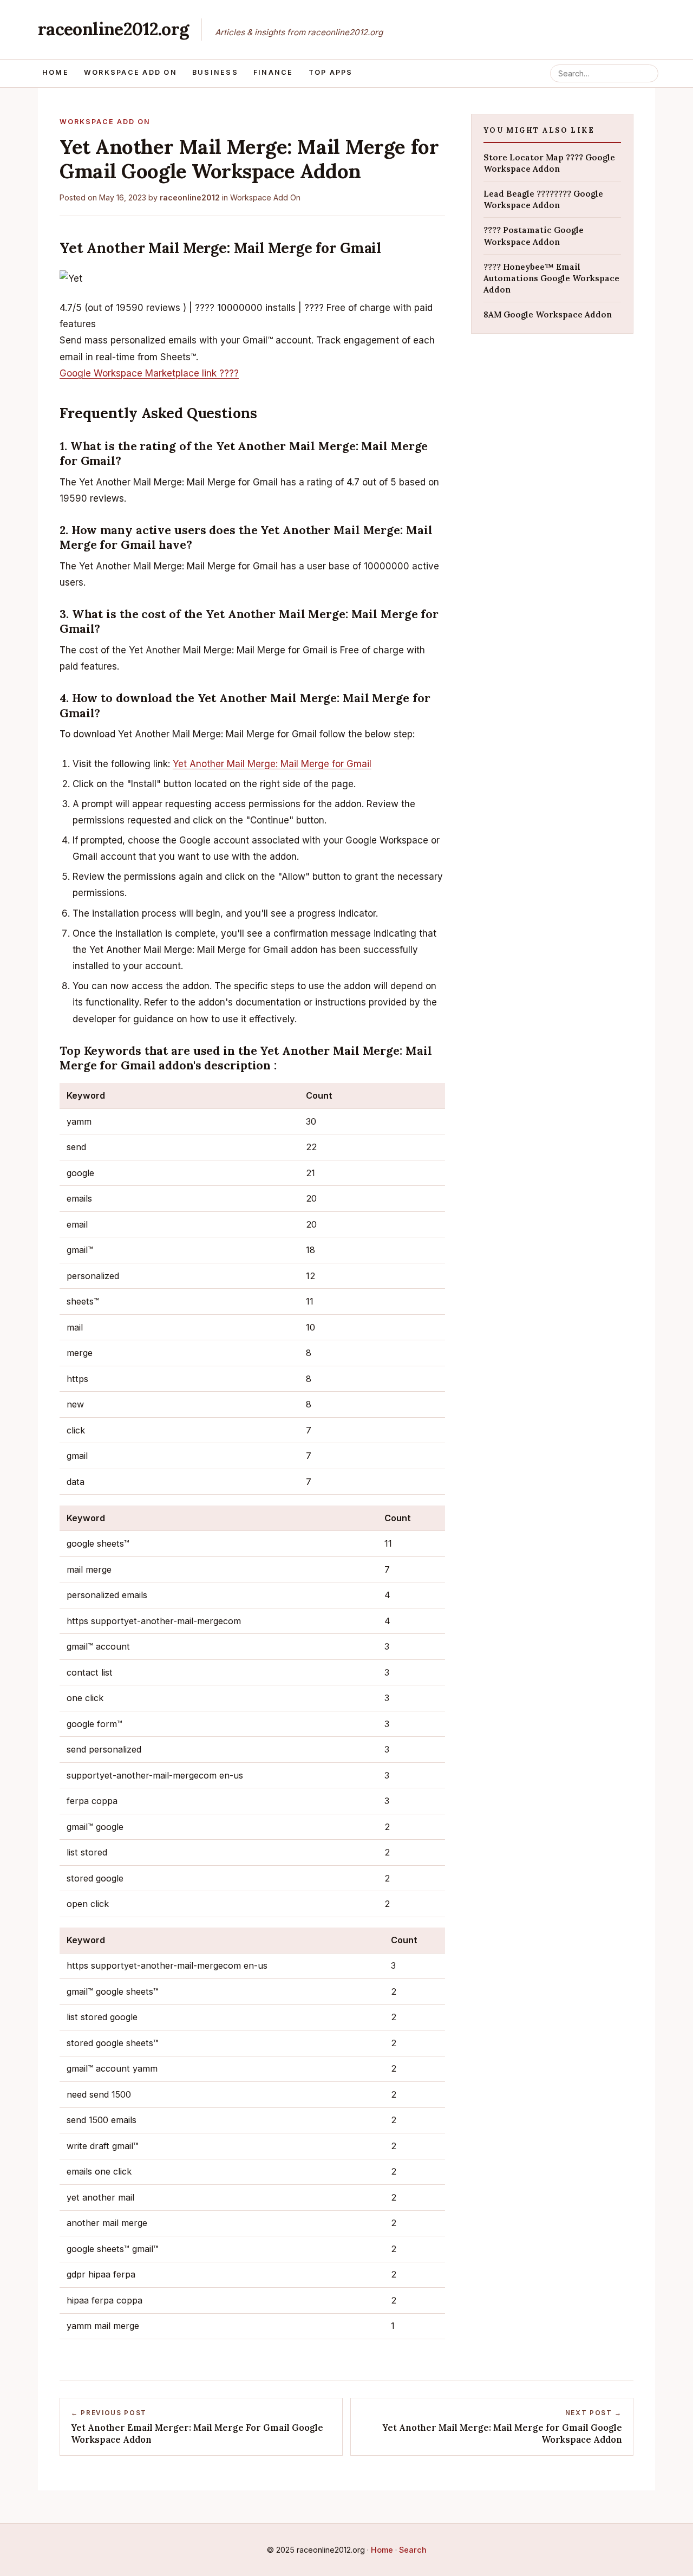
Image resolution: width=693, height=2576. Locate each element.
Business (215, 72)
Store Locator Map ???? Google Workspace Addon (549, 163)
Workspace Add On (130, 72)
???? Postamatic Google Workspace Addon (534, 236)
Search (413, 2550)
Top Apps (331, 72)
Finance (273, 72)
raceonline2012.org (113, 29)
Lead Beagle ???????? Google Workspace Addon (543, 199)
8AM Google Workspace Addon (548, 314)
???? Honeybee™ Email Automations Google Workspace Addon (551, 278)
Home (55, 72)
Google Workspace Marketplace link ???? (149, 373)
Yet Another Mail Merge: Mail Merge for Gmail (272, 764)
